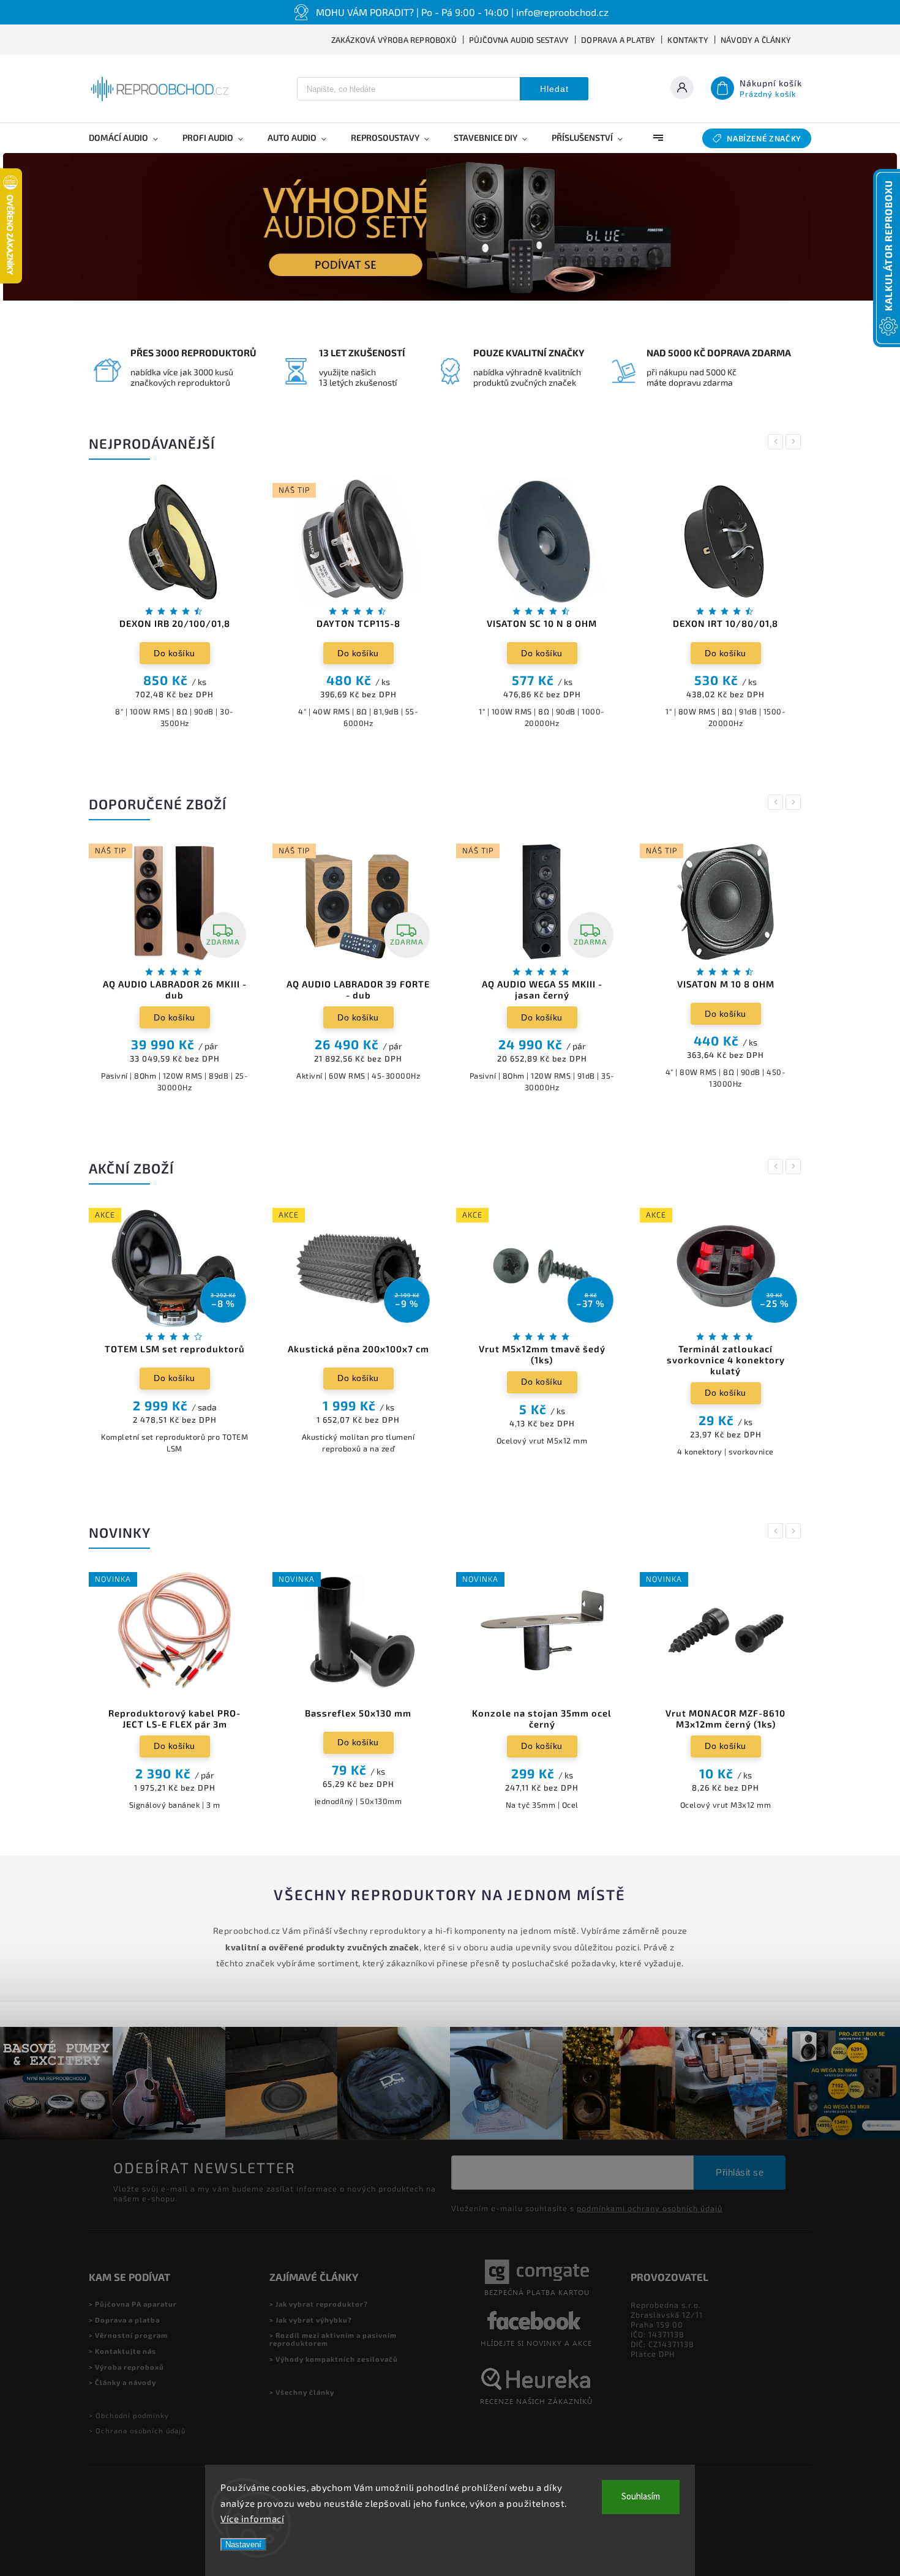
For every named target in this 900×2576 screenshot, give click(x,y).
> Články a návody (122, 2382)
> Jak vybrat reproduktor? (319, 2304)
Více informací (252, 2518)
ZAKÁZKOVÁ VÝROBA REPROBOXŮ (394, 40)
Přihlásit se (740, 2172)
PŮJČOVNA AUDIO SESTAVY (519, 40)
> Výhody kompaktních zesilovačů (334, 2359)
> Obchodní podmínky (129, 2415)
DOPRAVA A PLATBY (618, 40)
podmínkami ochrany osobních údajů (650, 2208)
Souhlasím (641, 2497)
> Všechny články (302, 2392)
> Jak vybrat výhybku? (311, 2320)
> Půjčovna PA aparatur (133, 2304)
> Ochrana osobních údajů (137, 2431)
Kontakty (688, 40)
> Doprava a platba (124, 2320)
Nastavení (243, 2544)
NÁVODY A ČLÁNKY (756, 40)
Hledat (554, 89)
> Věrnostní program (128, 2335)
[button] (26, 227)
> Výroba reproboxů (126, 2367)
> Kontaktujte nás (122, 2351)
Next (795, 442)
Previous (778, 442)
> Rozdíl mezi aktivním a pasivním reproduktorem (333, 2339)
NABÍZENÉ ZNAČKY (764, 138)
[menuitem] (129, 138)
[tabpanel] (174, 609)
